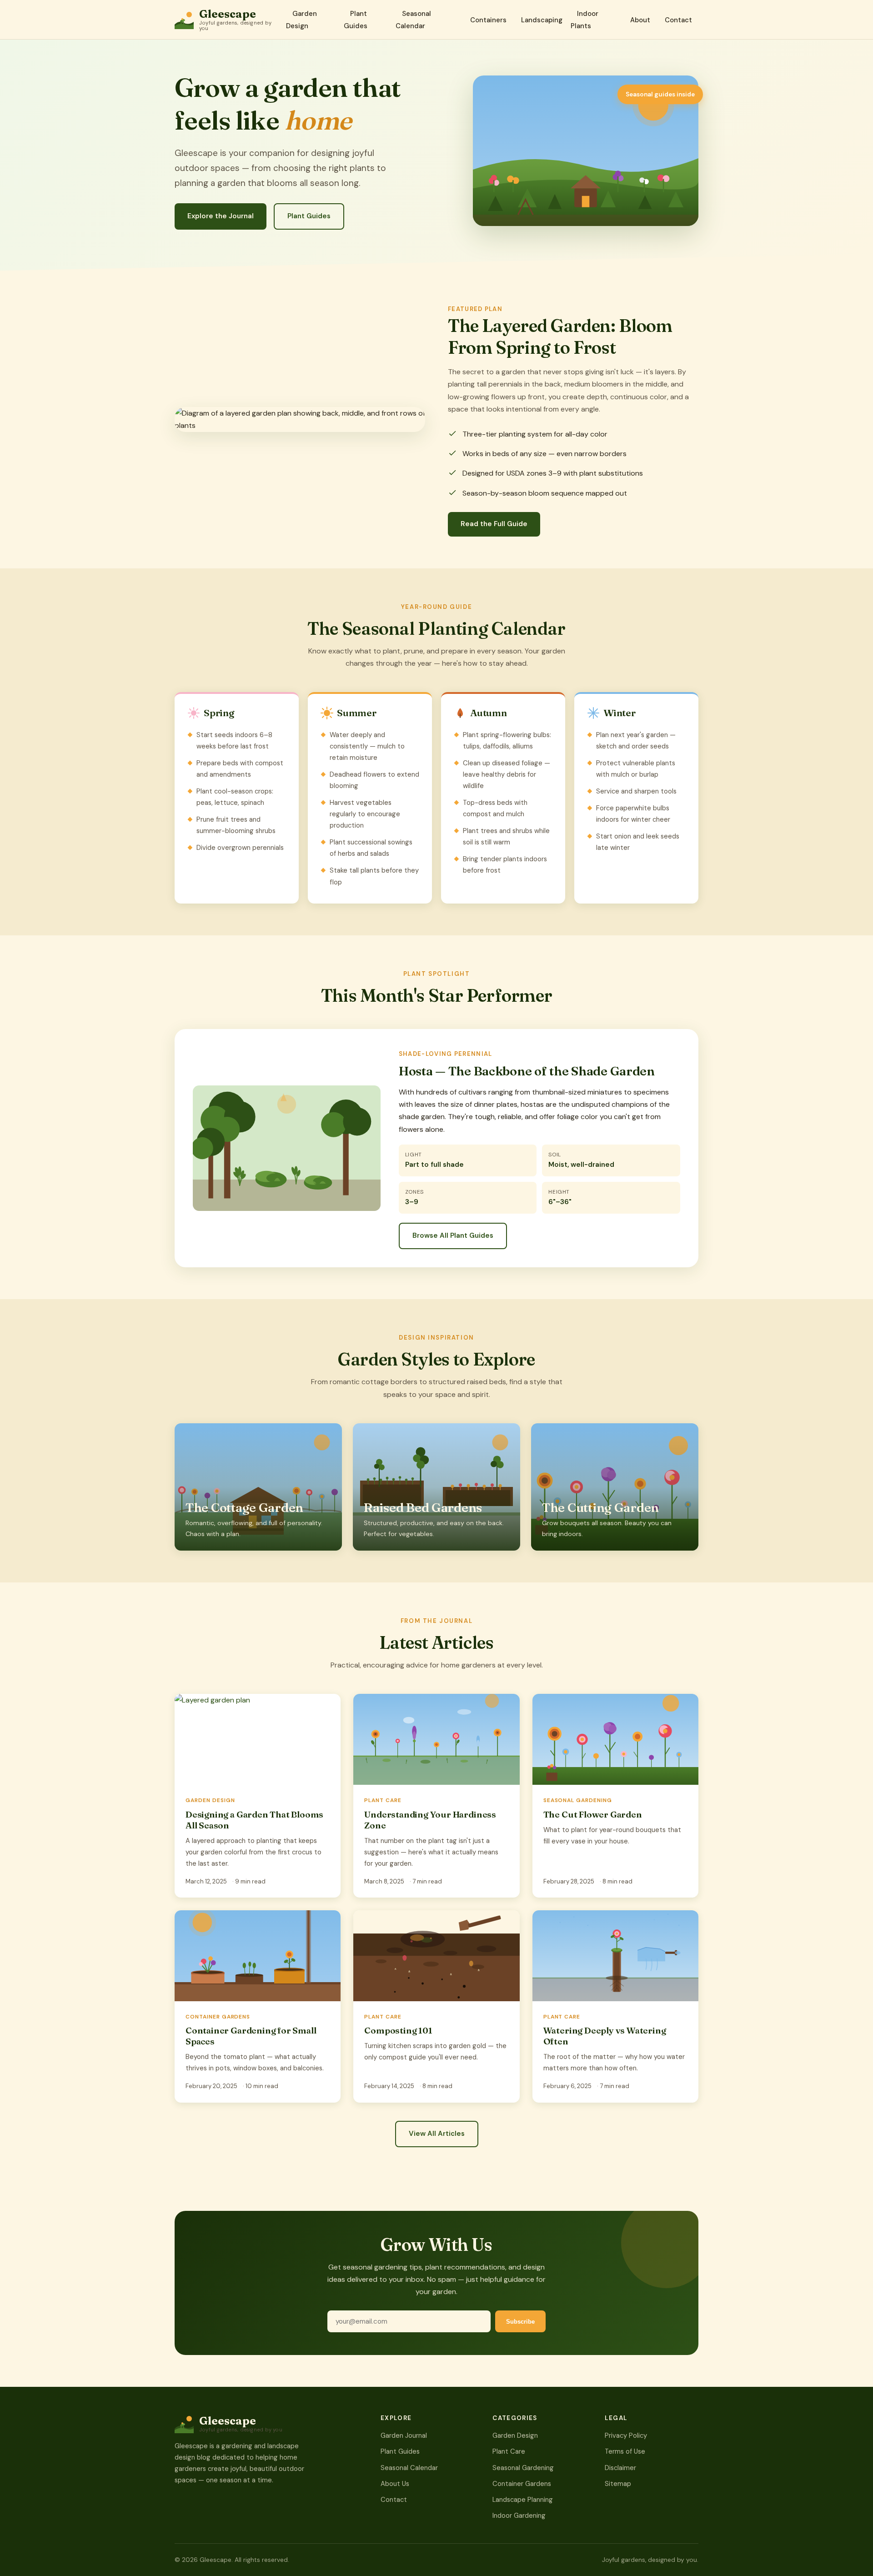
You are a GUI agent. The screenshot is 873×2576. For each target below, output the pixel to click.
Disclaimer (620, 2468)
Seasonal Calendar (413, 20)
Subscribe (520, 2322)
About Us (395, 2484)
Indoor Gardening (519, 2516)
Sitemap (618, 2484)
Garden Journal (404, 2435)
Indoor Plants (585, 20)
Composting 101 (398, 2030)
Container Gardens (522, 2484)
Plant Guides (356, 20)
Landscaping (542, 20)
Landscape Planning (523, 2500)
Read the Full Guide (494, 524)
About (640, 20)
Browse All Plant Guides (453, 1235)
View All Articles (437, 2134)
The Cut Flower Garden (593, 1814)
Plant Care (509, 2451)
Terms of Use (625, 2451)
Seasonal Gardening (523, 2468)
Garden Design (301, 20)
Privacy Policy (626, 2435)
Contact (678, 20)
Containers (488, 20)
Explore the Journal (221, 216)
